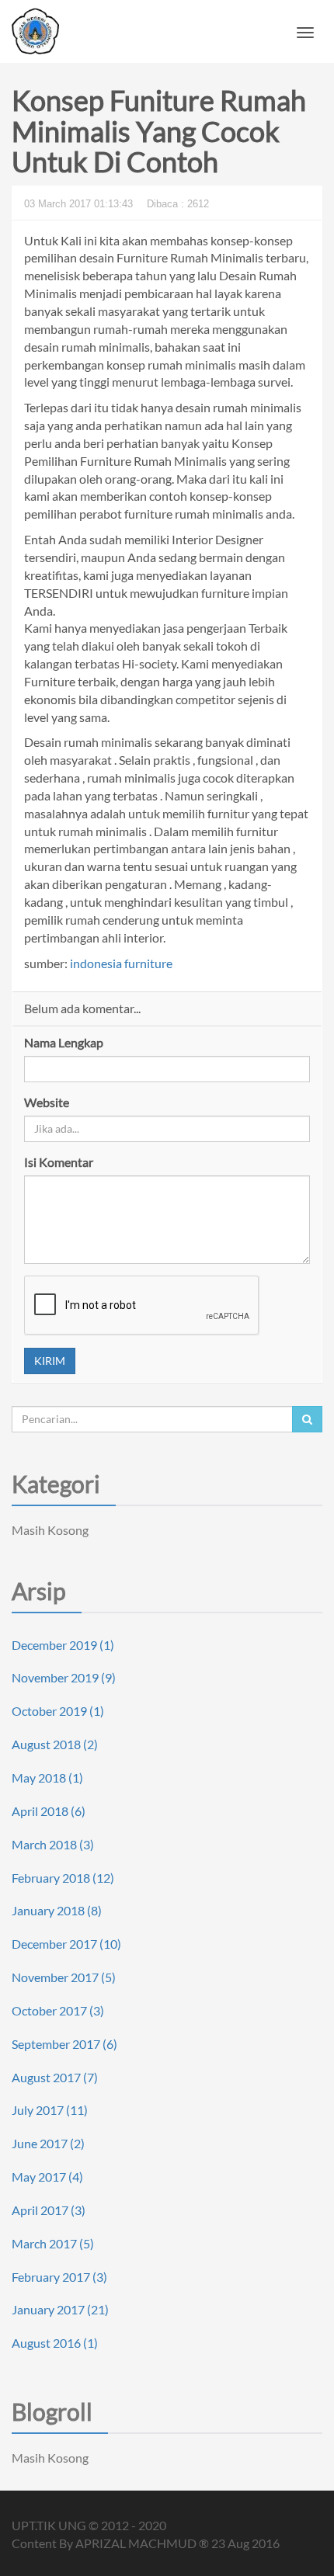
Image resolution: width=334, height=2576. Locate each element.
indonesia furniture (121, 963)
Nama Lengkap (64, 1042)
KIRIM (50, 1361)
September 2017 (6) (64, 2044)
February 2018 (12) (63, 1878)
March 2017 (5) (53, 2243)
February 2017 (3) (59, 2277)
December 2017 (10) (66, 1944)
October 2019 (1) (58, 1711)
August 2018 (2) (55, 1744)
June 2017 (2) (48, 2143)
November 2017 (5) (64, 1977)
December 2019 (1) (63, 1645)
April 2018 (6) (49, 1811)
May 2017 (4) (47, 2177)
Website (47, 1102)
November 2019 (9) (64, 1677)
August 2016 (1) (55, 2343)
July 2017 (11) (50, 2110)
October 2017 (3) (58, 2010)
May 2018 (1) (47, 1778)
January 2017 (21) (60, 2309)
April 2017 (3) (49, 2210)
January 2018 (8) (57, 1910)
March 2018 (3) (53, 1844)
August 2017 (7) (55, 2077)
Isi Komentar (59, 1162)
